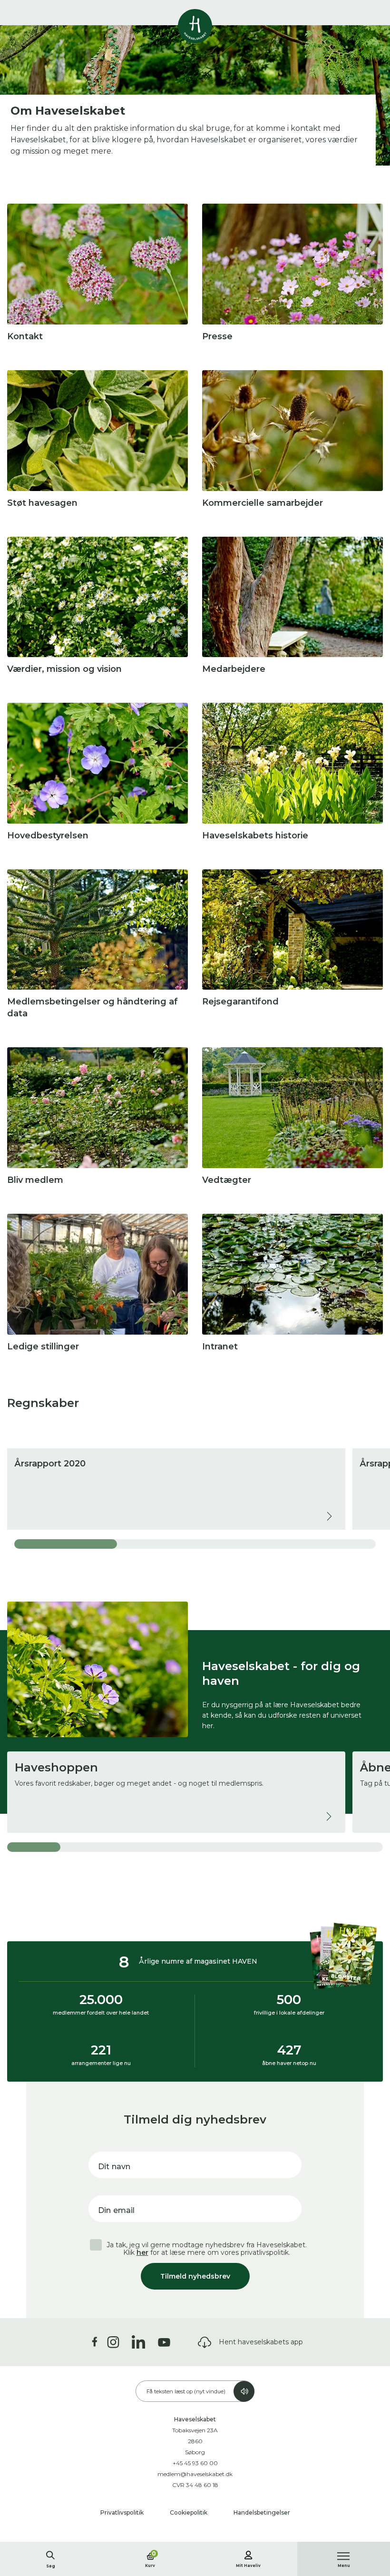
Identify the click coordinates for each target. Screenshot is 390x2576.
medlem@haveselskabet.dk (195, 2474)
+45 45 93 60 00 (195, 2463)
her (142, 2252)
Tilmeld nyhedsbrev (195, 2276)
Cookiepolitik (189, 2512)
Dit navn (114, 2167)
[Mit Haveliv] (248, 2554)
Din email (116, 2210)
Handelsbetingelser (262, 2512)
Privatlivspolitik (123, 2512)
